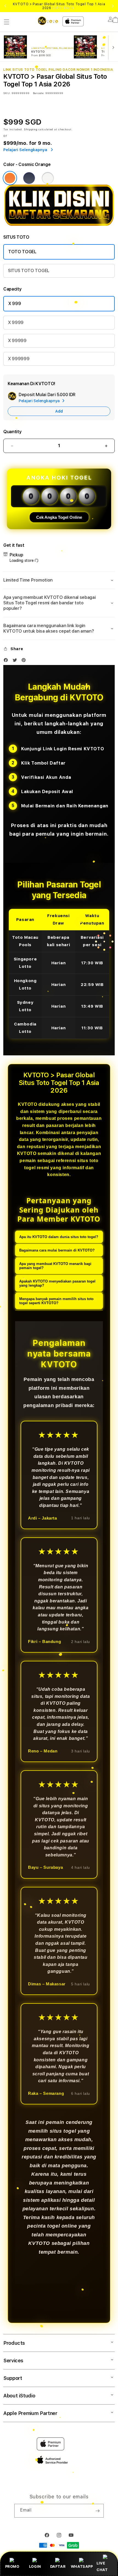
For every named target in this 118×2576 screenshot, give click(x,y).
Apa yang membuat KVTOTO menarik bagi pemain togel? (55, 1266)
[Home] (48, 21)
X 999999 (19, 359)
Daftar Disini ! (64, 8)
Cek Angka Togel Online (59, 517)
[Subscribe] (97, 2511)
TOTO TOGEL (22, 252)
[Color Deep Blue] (29, 178)
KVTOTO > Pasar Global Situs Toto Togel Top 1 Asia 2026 (59, 6)
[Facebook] (7, 661)
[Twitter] (16, 661)
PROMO (12, 2566)
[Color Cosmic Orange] (10, 178)
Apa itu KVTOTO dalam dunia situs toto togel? (59, 1237)
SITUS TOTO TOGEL (29, 271)
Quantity (12, 432)
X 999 (15, 304)
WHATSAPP (82, 2566)
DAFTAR (58, 2566)
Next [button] (113, 6)
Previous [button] (5, 6)
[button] (7, 22)
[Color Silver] (48, 178)
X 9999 (16, 322)
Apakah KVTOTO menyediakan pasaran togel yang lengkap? (57, 1283)
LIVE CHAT (102, 2566)
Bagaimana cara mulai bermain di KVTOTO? (57, 1250)
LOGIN (35, 2566)
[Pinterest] (25, 661)
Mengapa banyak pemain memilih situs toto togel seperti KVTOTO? (56, 1301)
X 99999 (17, 341)
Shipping (31, 129)
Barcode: (39, 93)
